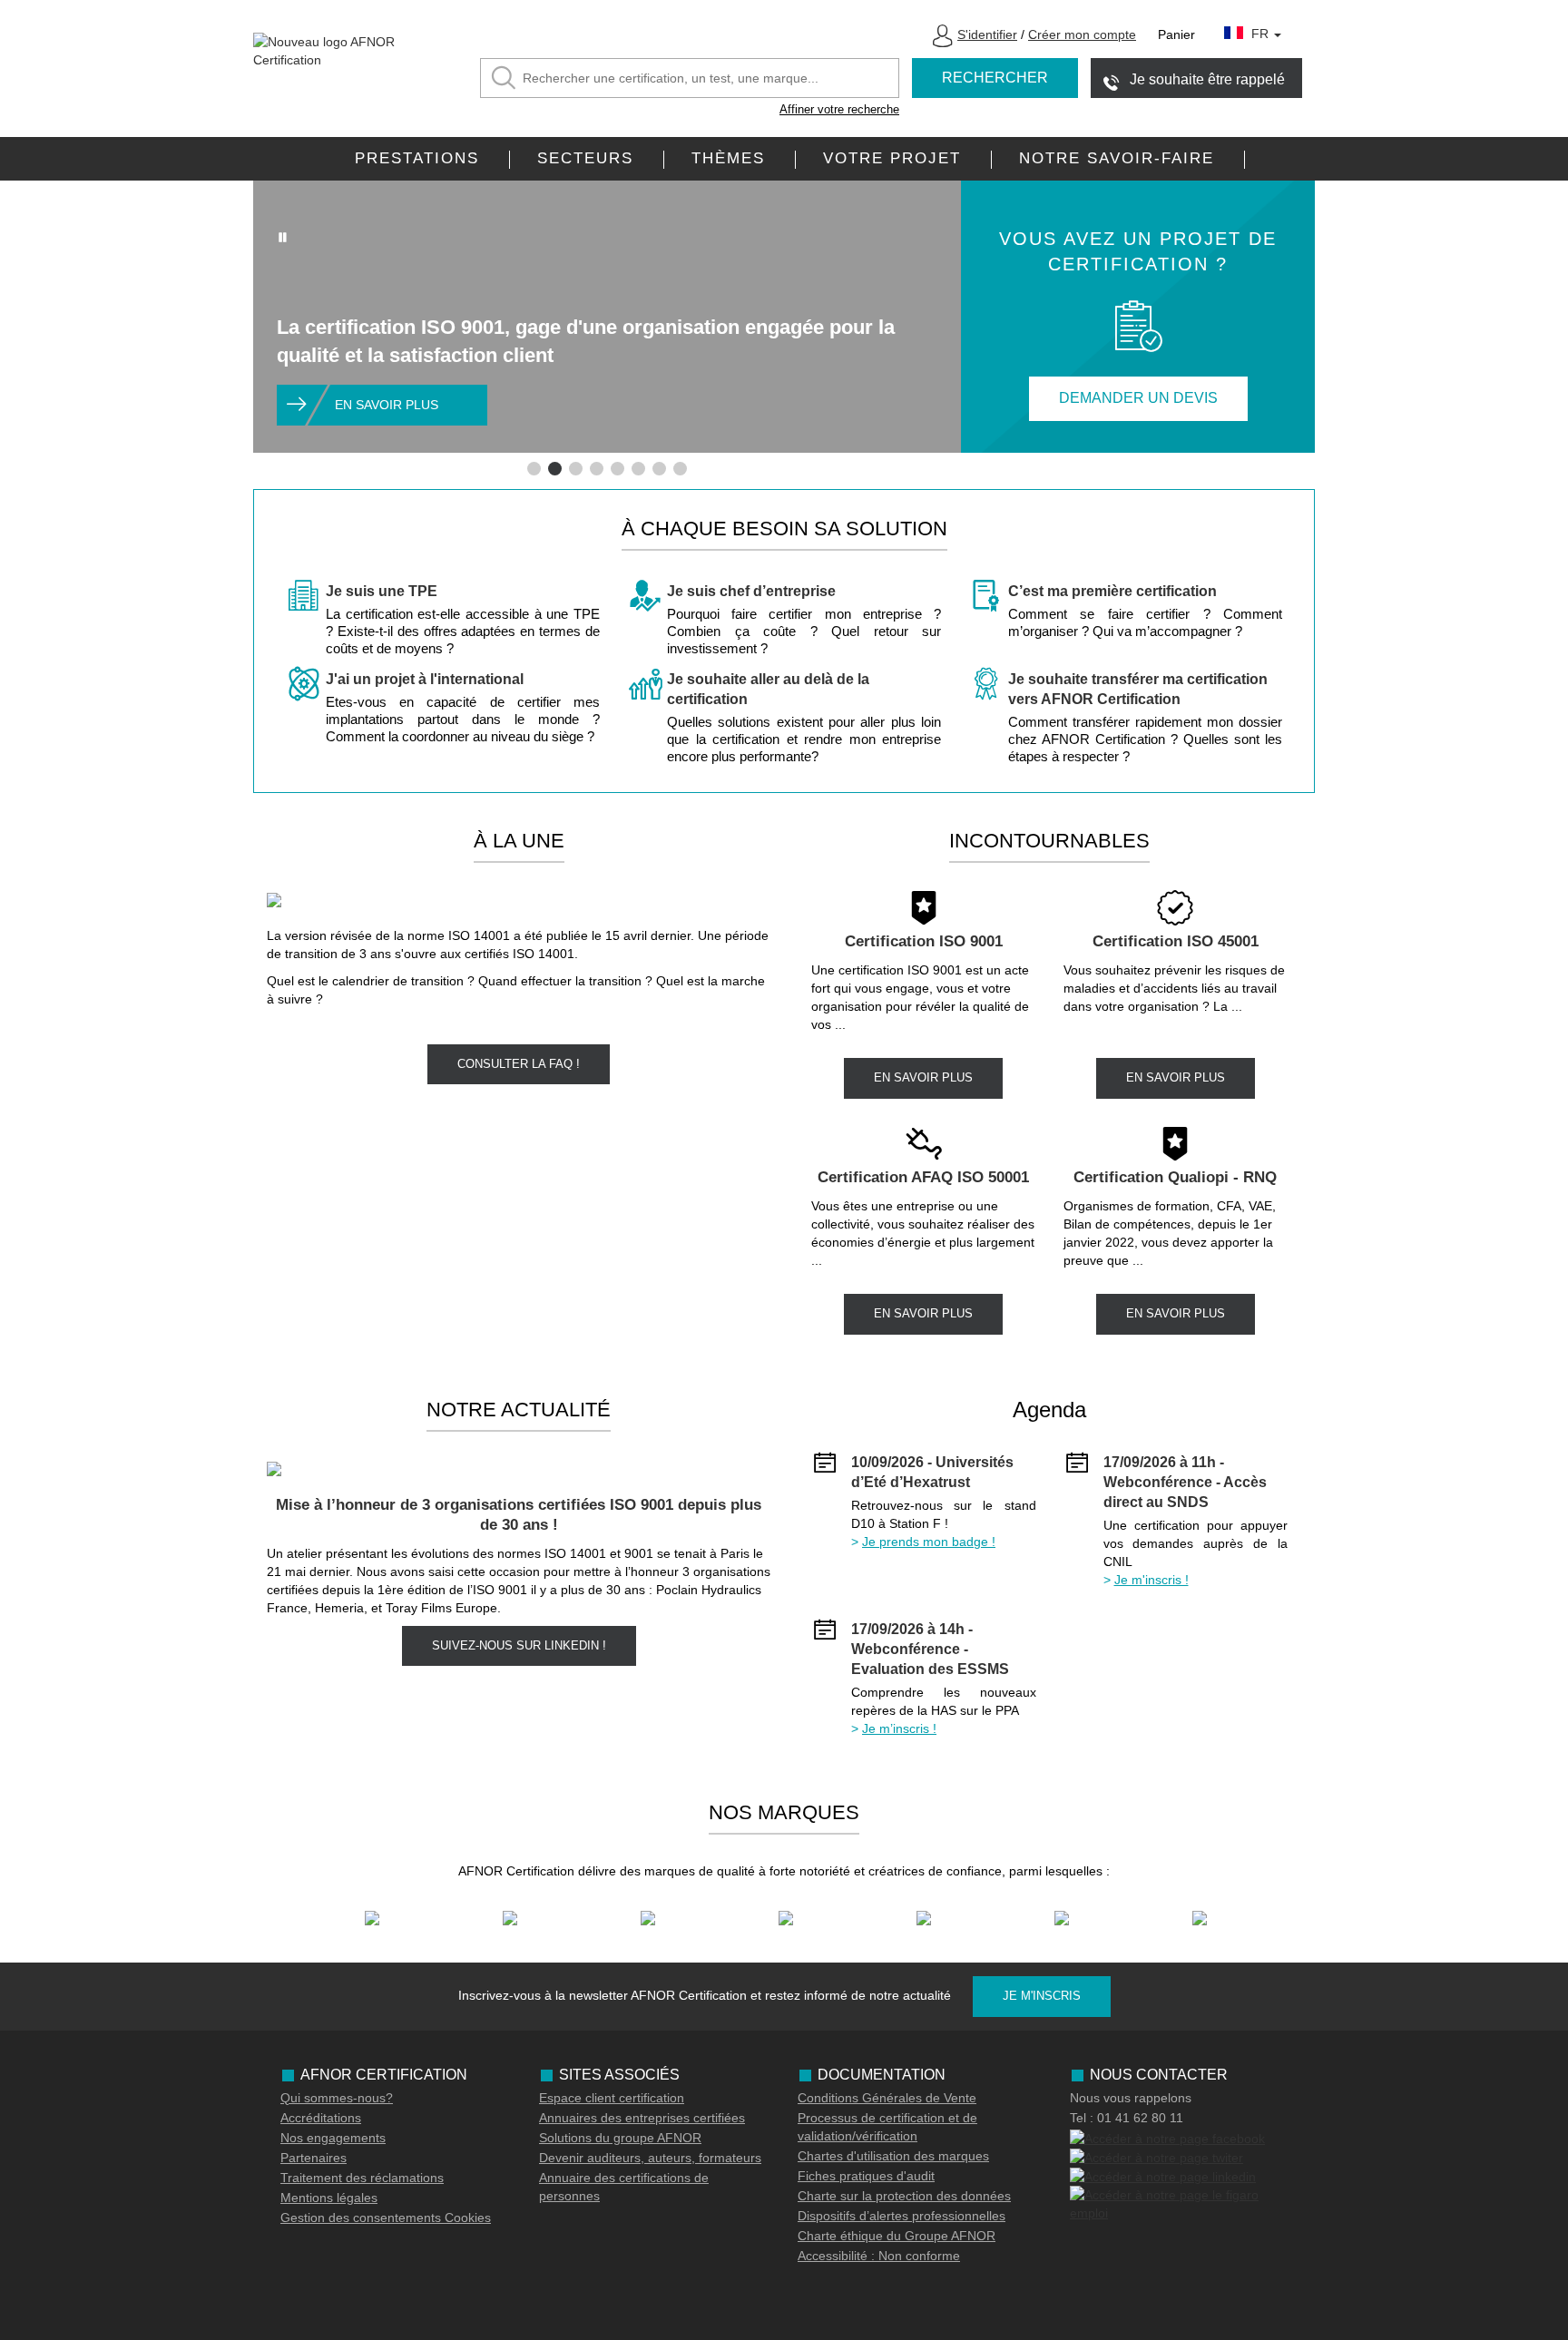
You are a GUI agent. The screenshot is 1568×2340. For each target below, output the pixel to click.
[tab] (534, 469)
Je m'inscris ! (1151, 1580)
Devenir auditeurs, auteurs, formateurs (650, 2158)
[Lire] (283, 237)
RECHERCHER (995, 78)
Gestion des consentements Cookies (386, 2218)
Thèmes (728, 158)
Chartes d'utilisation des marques (893, 2156)
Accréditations (321, 2118)
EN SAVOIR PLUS (923, 1077)
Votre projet (892, 158)
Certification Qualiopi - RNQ (1175, 1177)
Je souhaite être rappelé (1207, 79)
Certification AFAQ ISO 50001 (923, 1177)
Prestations (417, 158)
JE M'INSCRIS (1042, 1996)
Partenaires (314, 2158)
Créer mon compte (1082, 34)
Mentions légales (329, 2198)
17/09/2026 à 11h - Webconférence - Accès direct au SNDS (1185, 1482)
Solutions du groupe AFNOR (620, 2138)
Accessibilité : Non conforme (879, 2256)
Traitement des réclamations (362, 2178)
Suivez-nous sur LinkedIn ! (519, 1645)
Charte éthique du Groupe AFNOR (897, 2236)
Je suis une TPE (382, 591)
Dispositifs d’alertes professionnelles (902, 2216)
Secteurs (585, 158)
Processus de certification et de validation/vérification (887, 2127)
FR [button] (1262, 34)
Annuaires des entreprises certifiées (642, 2118)
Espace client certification (612, 2098)
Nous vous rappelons (1131, 2098)
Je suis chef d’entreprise (751, 591)
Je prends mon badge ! (929, 1542)
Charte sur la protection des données (904, 2196)
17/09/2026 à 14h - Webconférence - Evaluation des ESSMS (930, 1649)
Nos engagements (333, 2138)
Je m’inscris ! (899, 1728)
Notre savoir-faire (1117, 158)
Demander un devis (1138, 398)
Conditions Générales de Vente (887, 2098)
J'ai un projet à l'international (425, 679)
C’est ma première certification (1112, 591)
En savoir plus (387, 405)
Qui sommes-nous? (337, 2098)
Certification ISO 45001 (1176, 941)
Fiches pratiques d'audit (866, 2176)
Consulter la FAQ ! (519, 1064)
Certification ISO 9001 (924, 941)
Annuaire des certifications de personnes (624, 2187)
